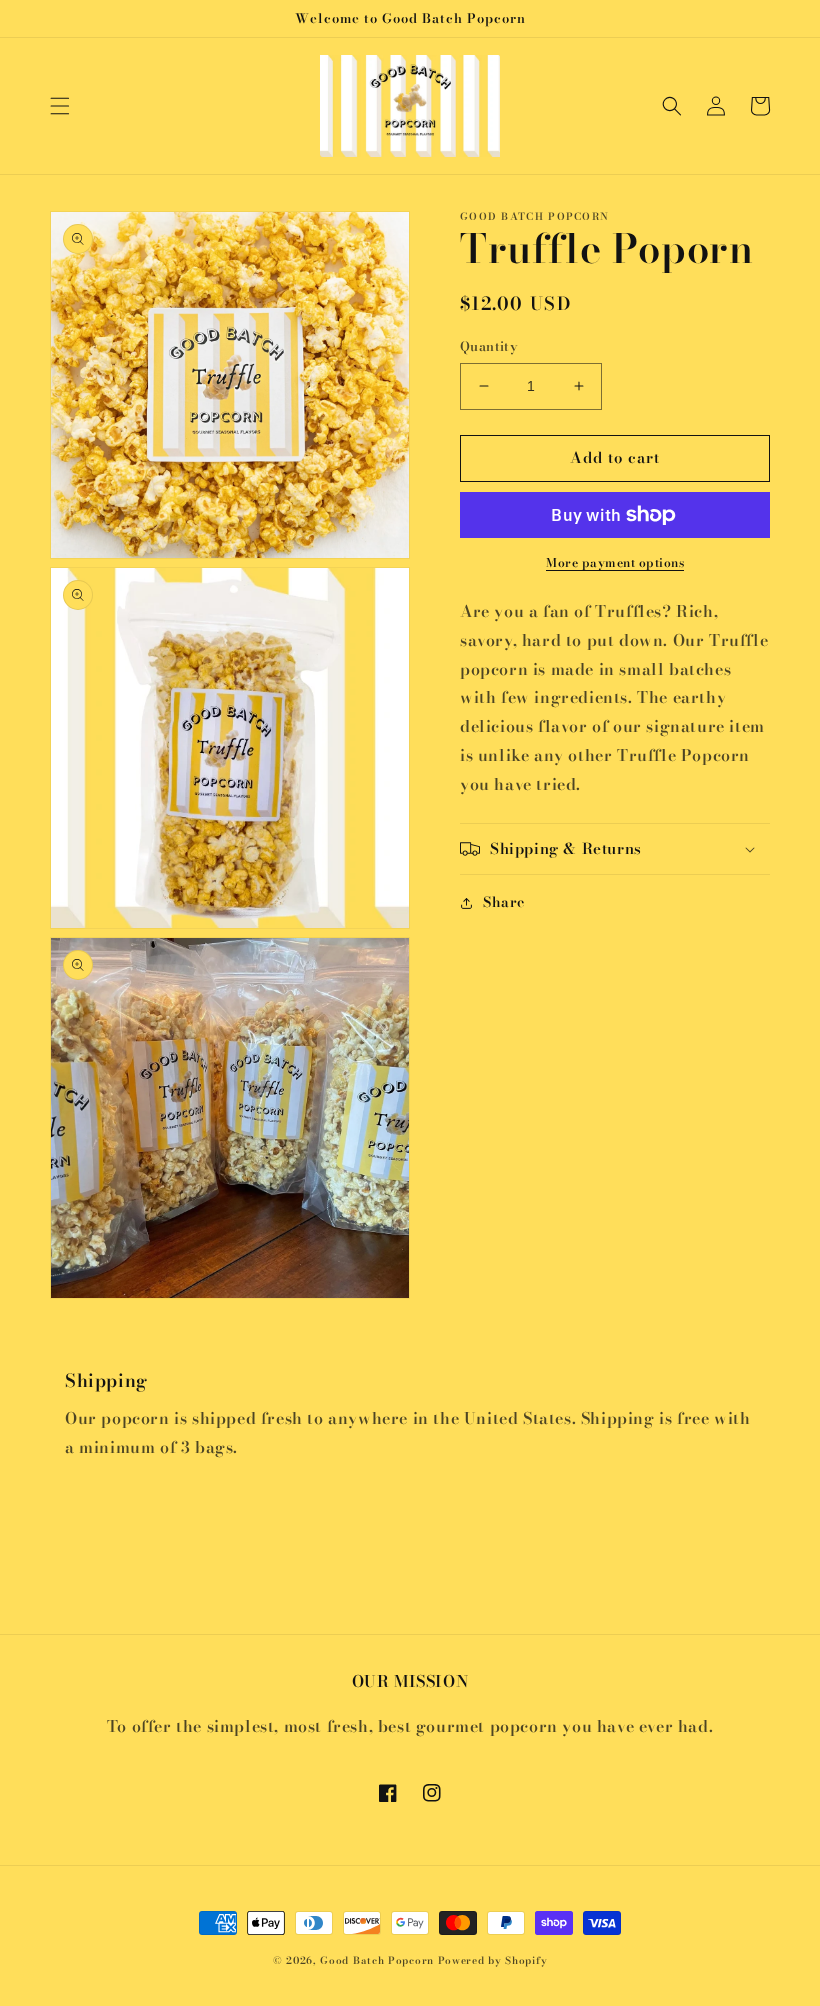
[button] (60, 106)
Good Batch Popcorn (377, 1960)
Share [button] (504, 902)
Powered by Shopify (493, 1960)
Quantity (489, 346)
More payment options (615, 563)
